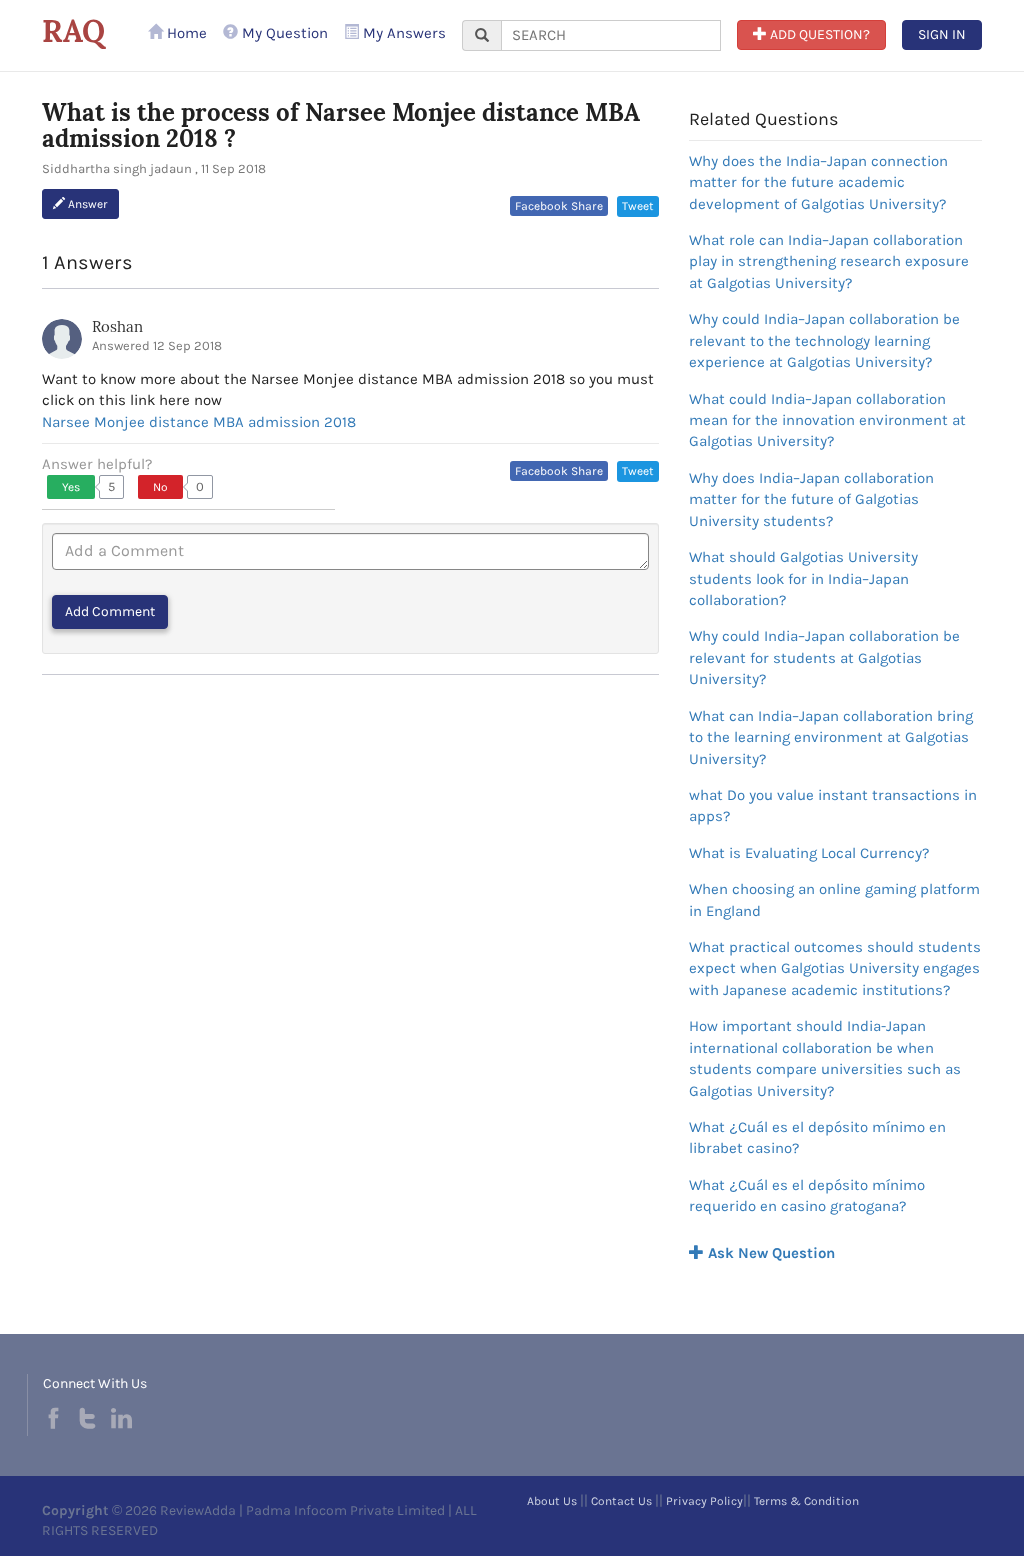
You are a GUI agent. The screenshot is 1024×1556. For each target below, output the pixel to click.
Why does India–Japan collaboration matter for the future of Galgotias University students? (811, 499)
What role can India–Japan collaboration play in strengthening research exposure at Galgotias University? (829, 261)
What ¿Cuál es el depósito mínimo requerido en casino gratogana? (807, 1195)
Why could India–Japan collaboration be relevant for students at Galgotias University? (824, 657)
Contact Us (621, 1501)
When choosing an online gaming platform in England (834, 899)
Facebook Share (559, 206)
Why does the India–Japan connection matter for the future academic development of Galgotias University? (818, 182)
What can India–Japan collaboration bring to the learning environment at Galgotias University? (831, 737)
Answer (86, 204)
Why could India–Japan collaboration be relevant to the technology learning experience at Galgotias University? (824, 340)
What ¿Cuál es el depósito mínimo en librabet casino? (817, 1137)
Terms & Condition (806, 1501)
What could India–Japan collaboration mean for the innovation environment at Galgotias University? (827, 420)
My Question (283, 33)
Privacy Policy (704, 1501)
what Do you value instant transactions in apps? (833, 805)
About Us (552, 1501)
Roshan (117, 326)
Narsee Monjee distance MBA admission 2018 (199, 422)
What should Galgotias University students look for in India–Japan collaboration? (803, 578)
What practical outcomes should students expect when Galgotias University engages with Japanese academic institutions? (835, 968)
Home (185, 33)
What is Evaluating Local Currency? (809, 853)
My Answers (402, 33)
